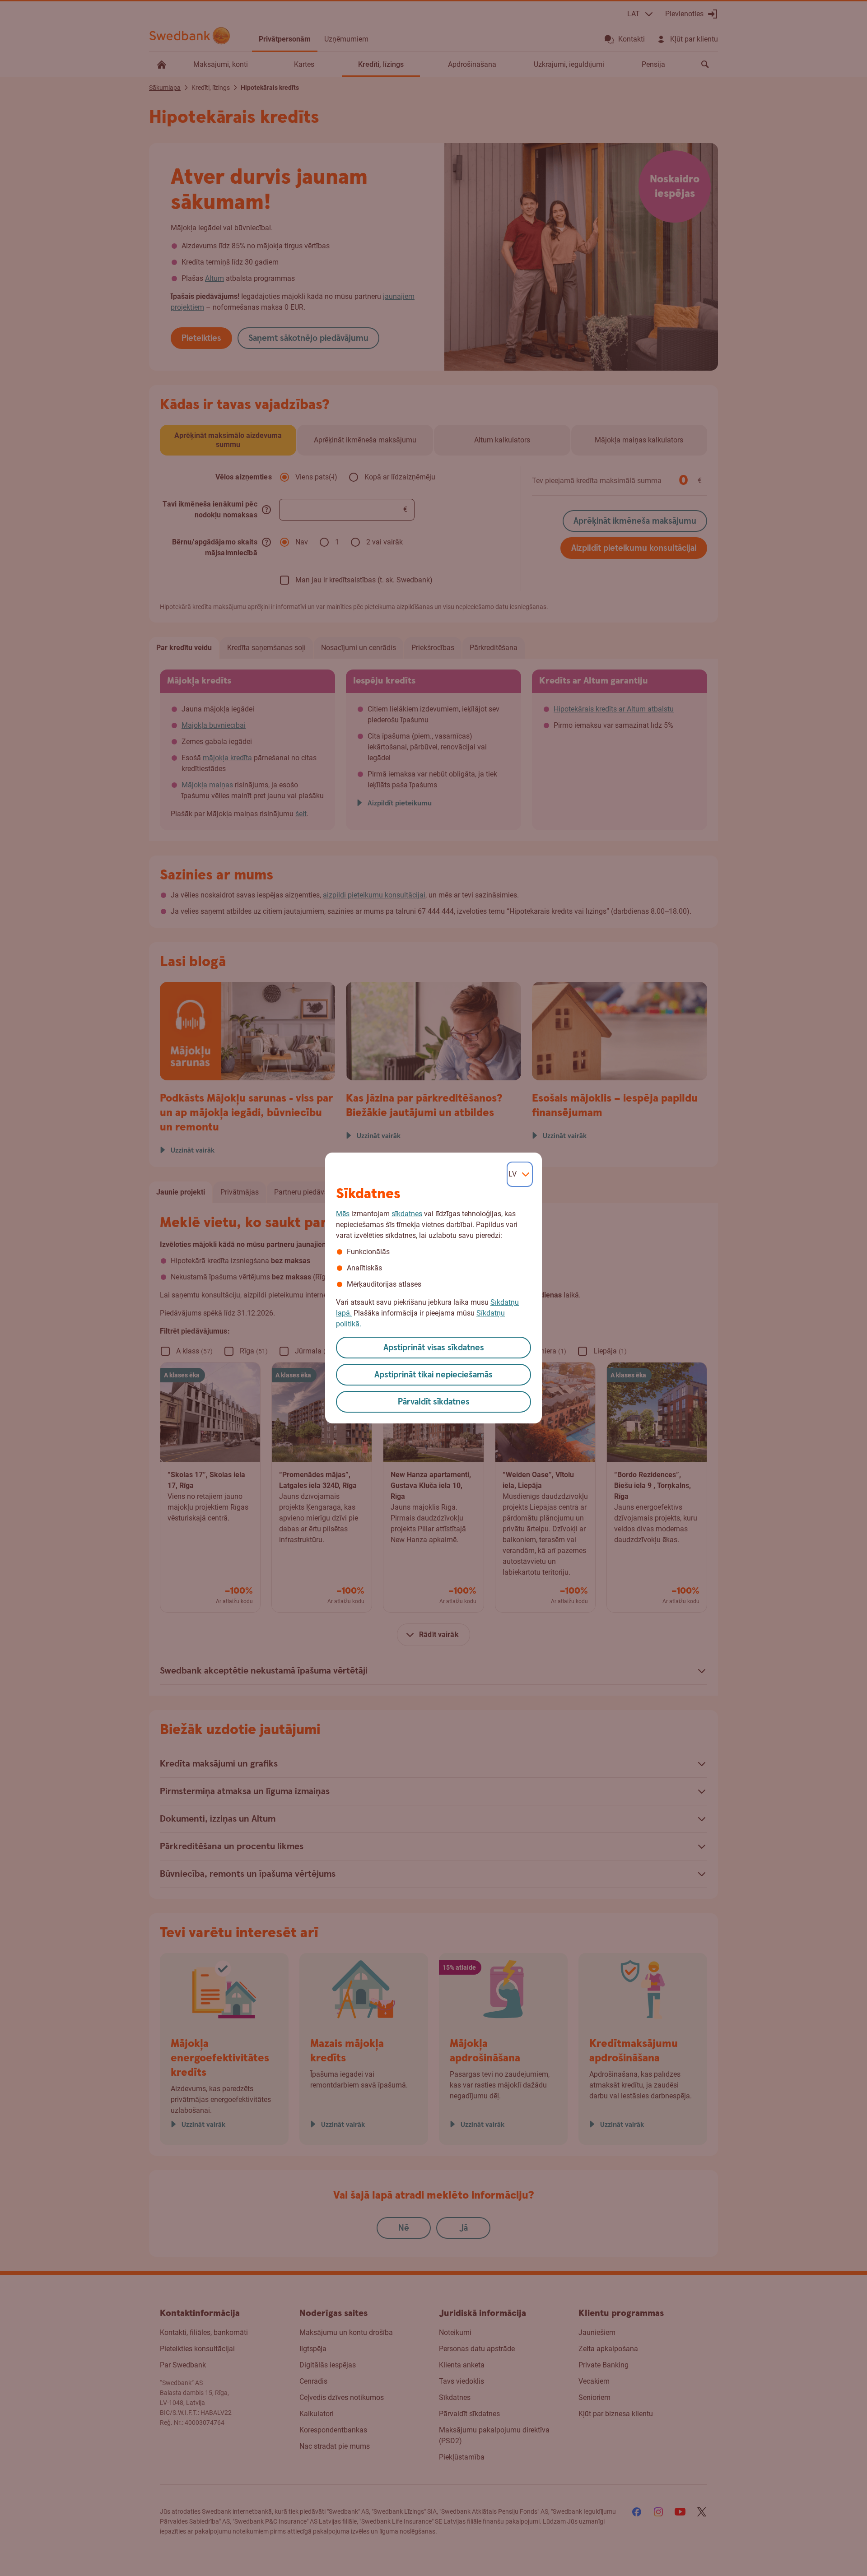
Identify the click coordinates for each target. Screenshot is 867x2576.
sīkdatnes (407, 1214)
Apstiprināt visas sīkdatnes (434, 1348)
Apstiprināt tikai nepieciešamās (433, 1375)
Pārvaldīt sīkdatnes (434, 1402)
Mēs (343, 1214)
